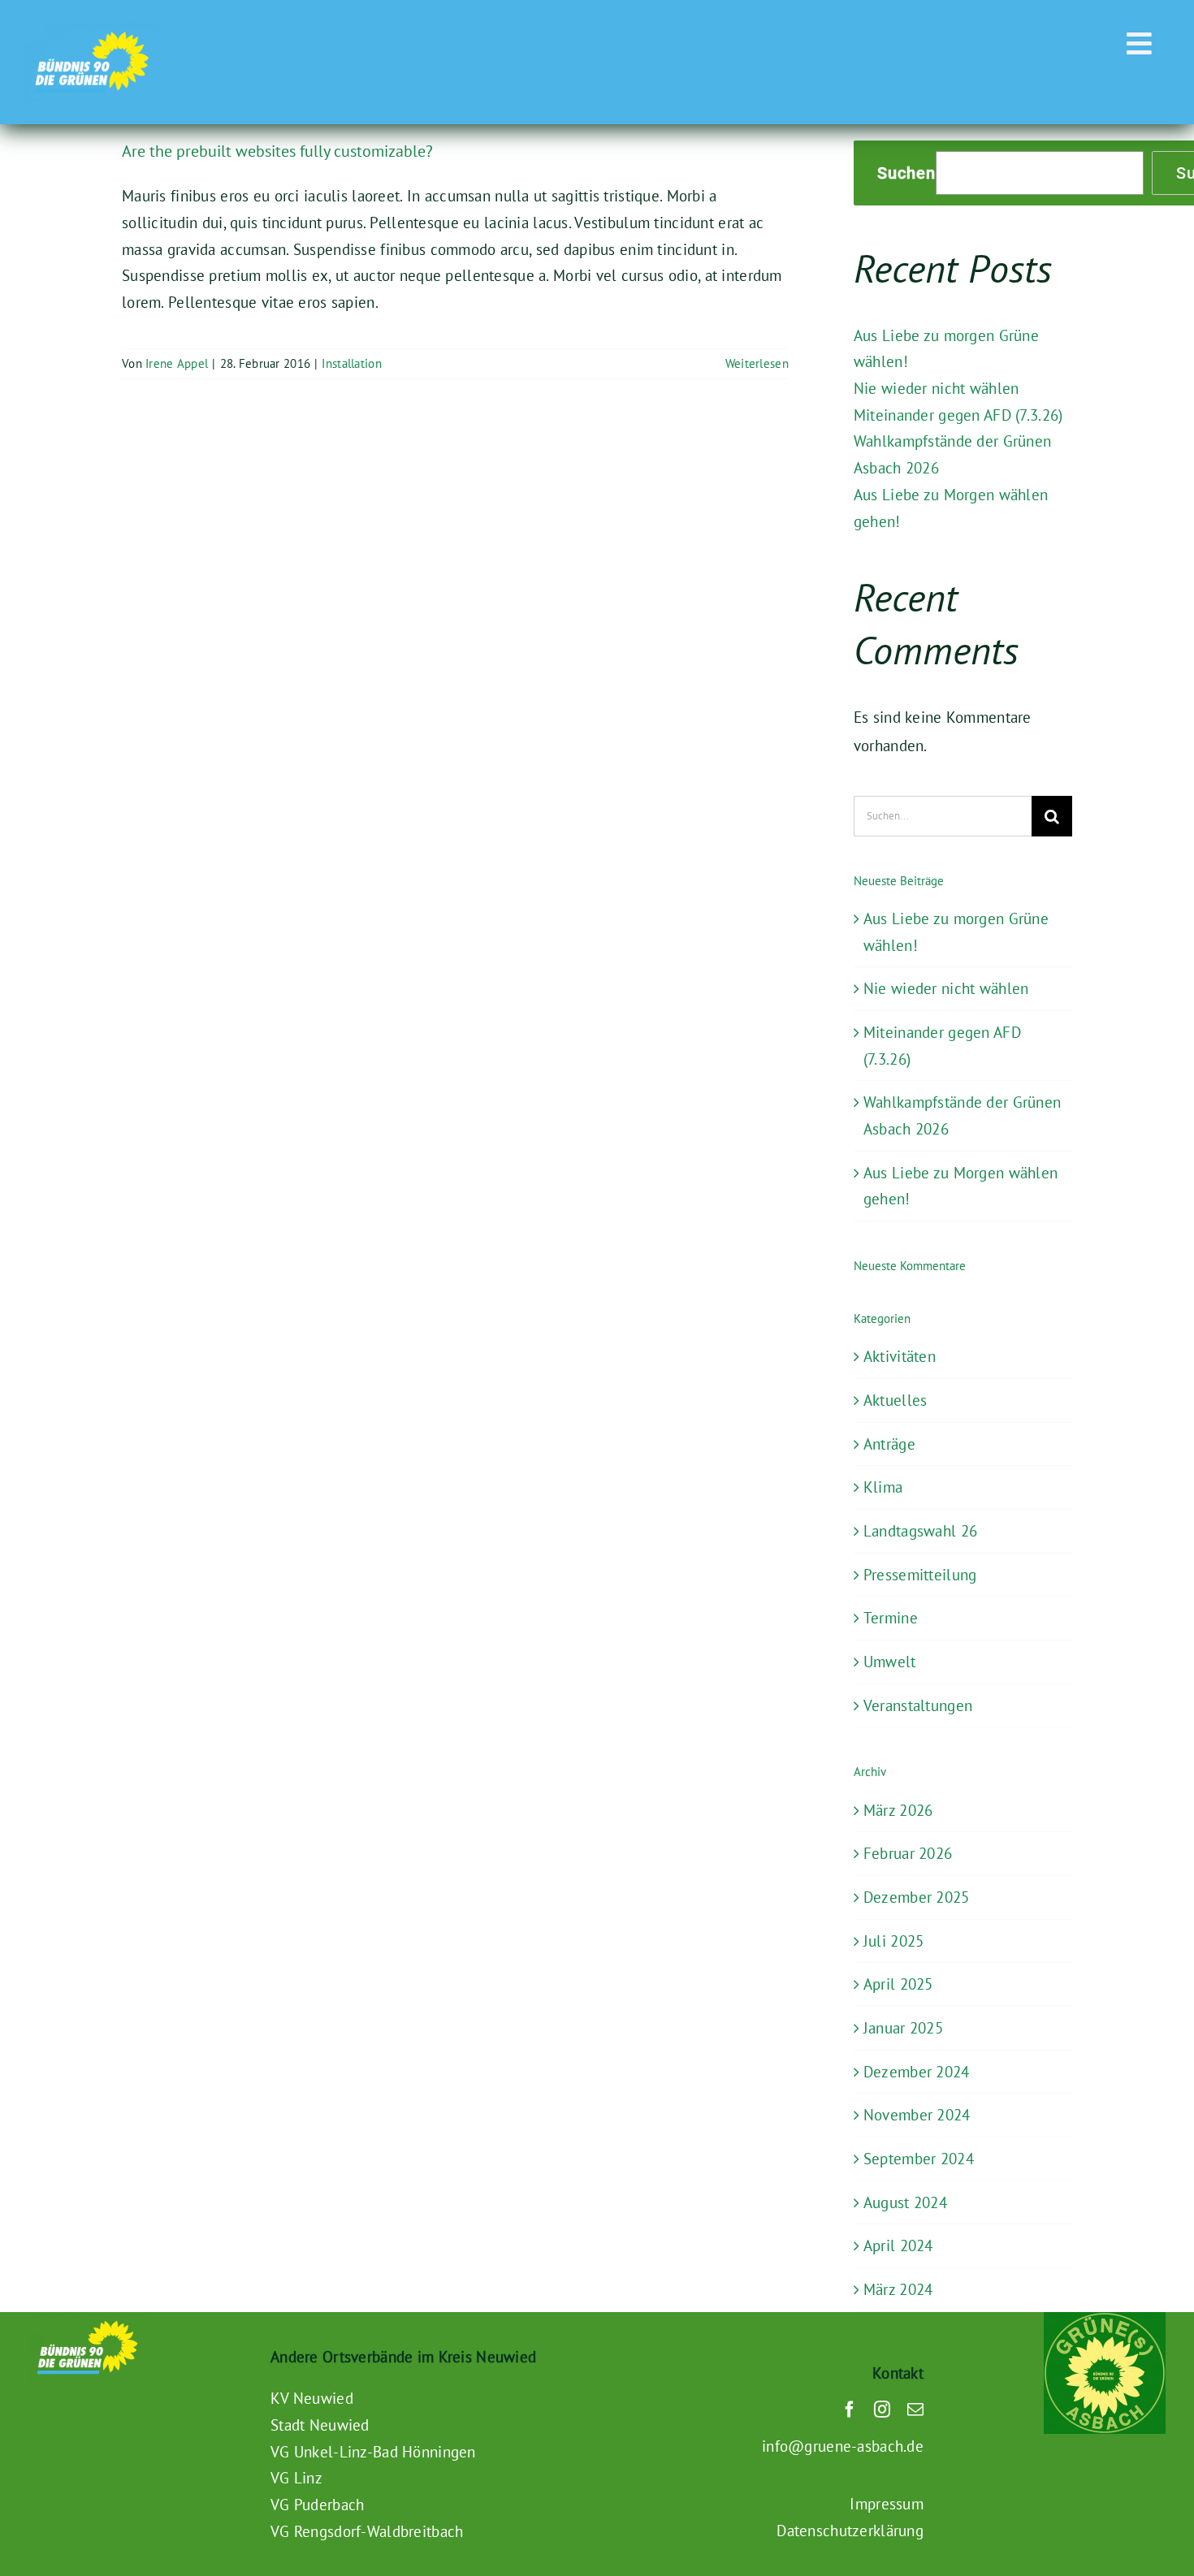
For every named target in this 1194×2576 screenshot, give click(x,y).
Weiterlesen (757, 363)
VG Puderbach (317, 2505)
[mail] (915, 2410)
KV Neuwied (312, 2398)
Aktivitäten (900, 1356)
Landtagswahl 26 (920, 1531)
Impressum (887, 2504)
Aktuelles (895, 1400)
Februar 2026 (908, 1853)
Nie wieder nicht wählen (937, 388)
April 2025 (898, 1984)
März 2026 (898, 1810)
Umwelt (890, 1662)
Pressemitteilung (920, 1575)
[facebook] (850, 2410)
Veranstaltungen (918, 1705)
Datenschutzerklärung (850, 2531)
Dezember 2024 (917, 2072)
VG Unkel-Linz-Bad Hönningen (373, 2452)
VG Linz (296, 2478)
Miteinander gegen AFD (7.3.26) (958, 415)
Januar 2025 (903, 2028)
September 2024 (919, 2159)
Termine (891, 1618)
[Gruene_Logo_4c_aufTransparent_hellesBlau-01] (91, 29)
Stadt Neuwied (320, 2425)
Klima (883, 1487)
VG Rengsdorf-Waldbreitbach (367, 2531)
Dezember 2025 (917, 1897)
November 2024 (917, 2115)
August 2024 (905, 2202)
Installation (351, 363)
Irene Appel (177, 363)
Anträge (889, 1444)
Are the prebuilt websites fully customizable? (277, 151)
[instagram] (882, 2410)
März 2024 (898, 2289)
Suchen (906, 173)
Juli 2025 (894, 1941)
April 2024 (898, 2245)
